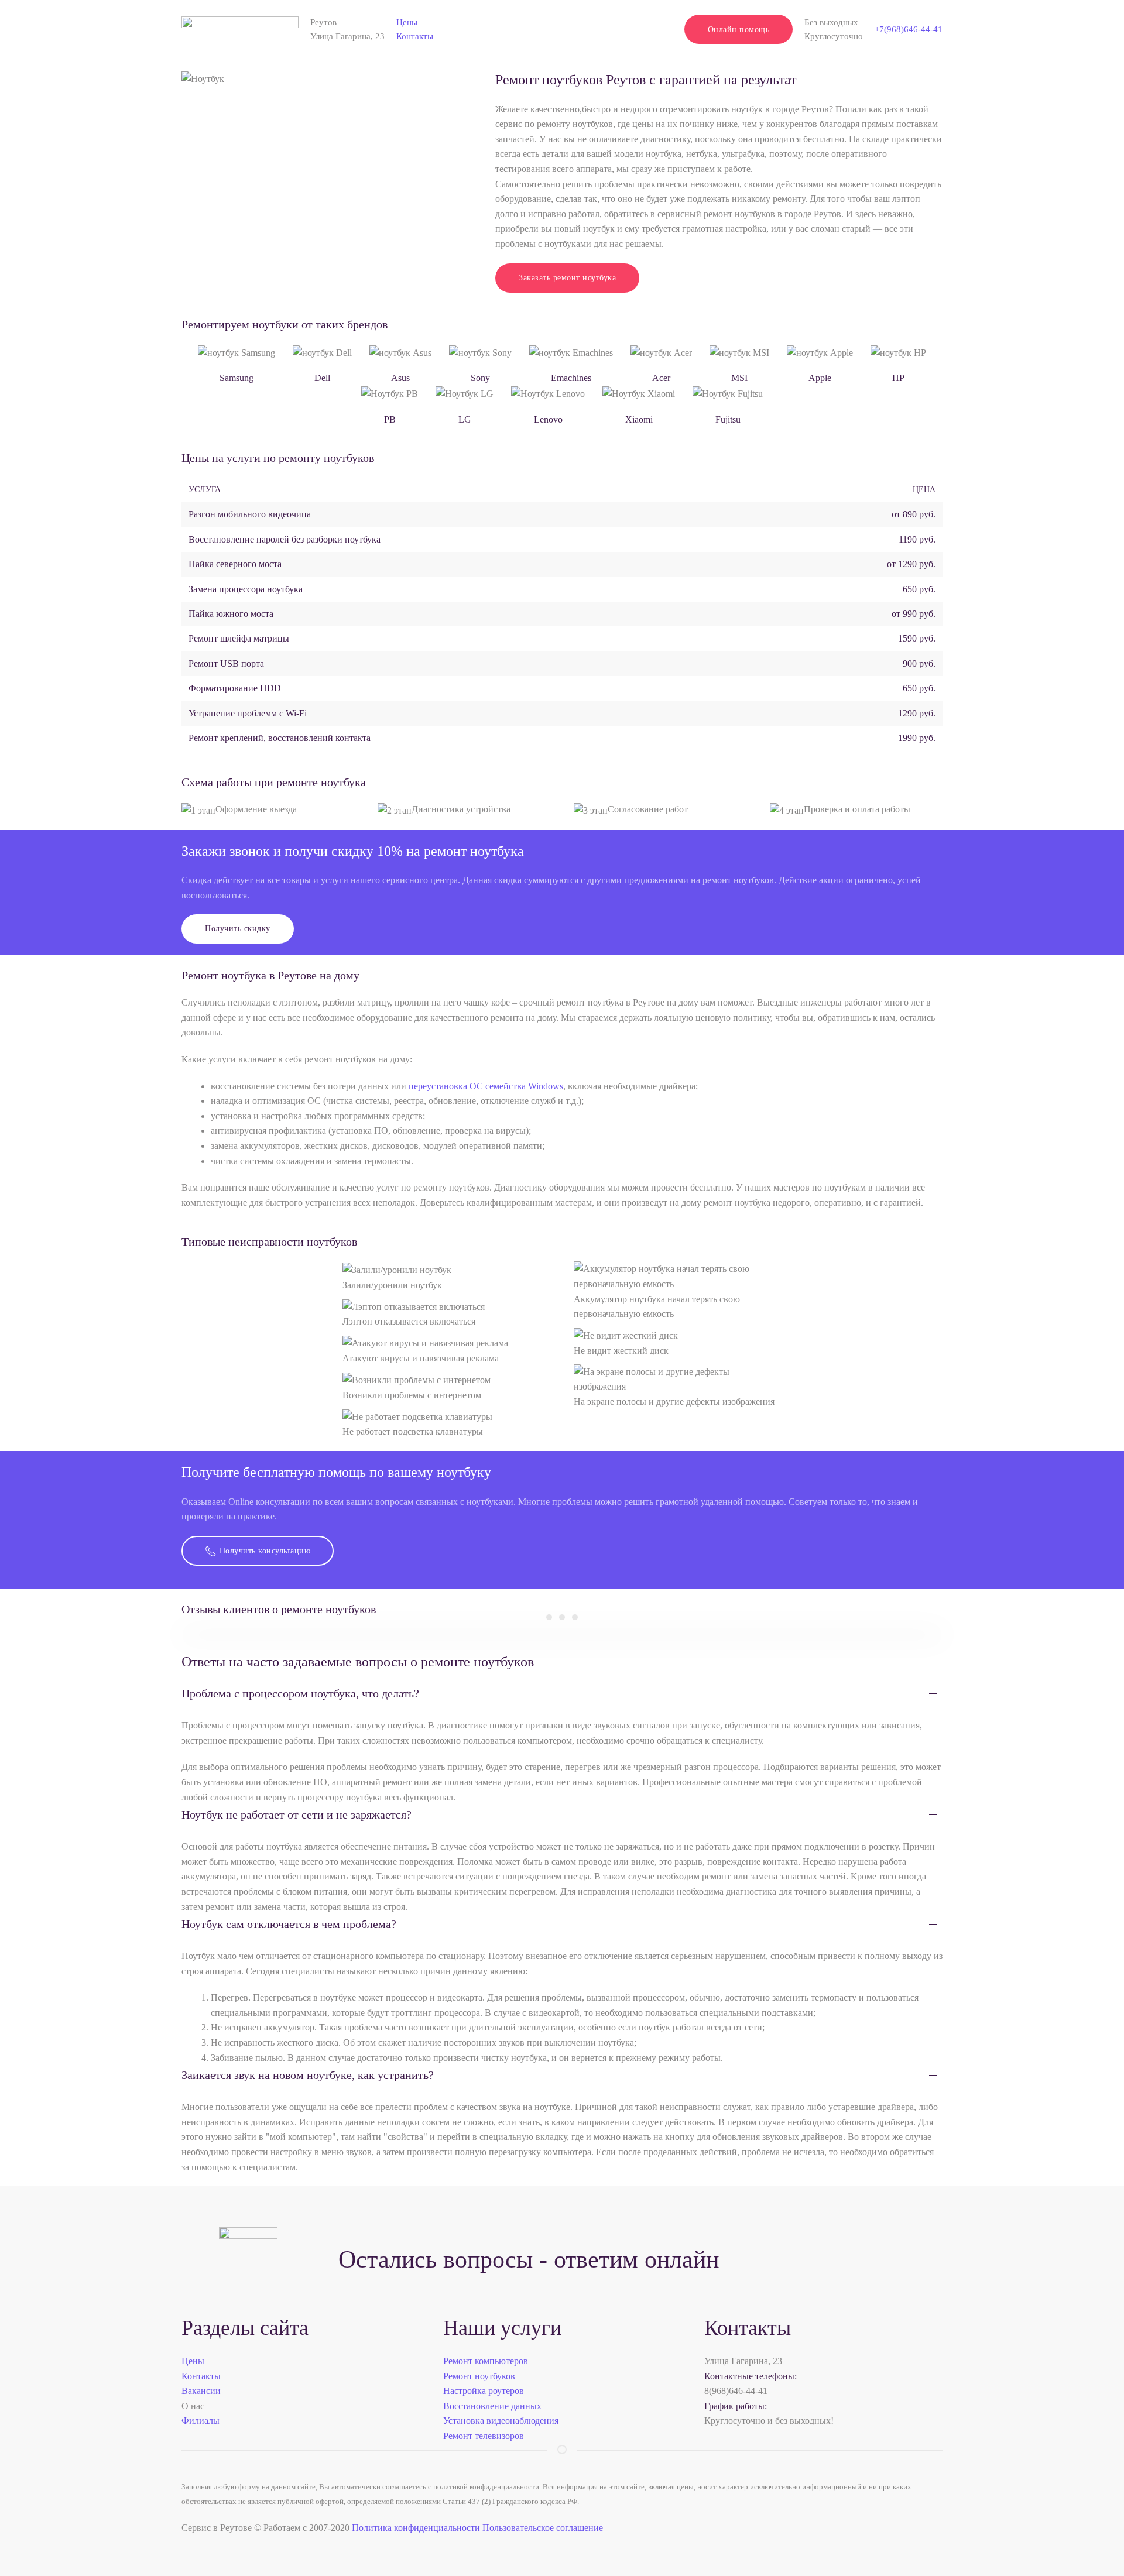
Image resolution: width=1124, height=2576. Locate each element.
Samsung (237, 378)
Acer (661, 378)
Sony (480, 378)
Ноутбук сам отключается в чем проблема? (289, 1924)
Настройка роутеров (484, 2391)
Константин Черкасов (549, 1617)
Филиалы (201, 2421)
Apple (820, 378)
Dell (322, 378)
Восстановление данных (492, 2406)
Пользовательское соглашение (543, 2528)
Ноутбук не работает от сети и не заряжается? (297, 1814)
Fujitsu (728, 419)
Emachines (571, 378)
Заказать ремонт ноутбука (567, 278)
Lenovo (548, 419)
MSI (739, 378)
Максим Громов (562, 1617)
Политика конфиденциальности (416, 2528)
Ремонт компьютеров (486, 2361)
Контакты (415, 36)
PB (390, 419)
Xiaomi (639, 419)
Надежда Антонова (575, 1617)
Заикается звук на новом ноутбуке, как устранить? (308, 2075)
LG (465, 419)
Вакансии (201, 2391)
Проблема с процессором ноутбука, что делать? (300, 1693)
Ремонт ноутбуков (479, 2376)
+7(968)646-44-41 (909, 29)
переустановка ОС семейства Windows (486, 1086)
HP (898, 378)
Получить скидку (238, 929)
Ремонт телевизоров (484, 2436)
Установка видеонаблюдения (501, 2421)
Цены (407, 22)
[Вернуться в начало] (240, 29)
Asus (400, 378)
